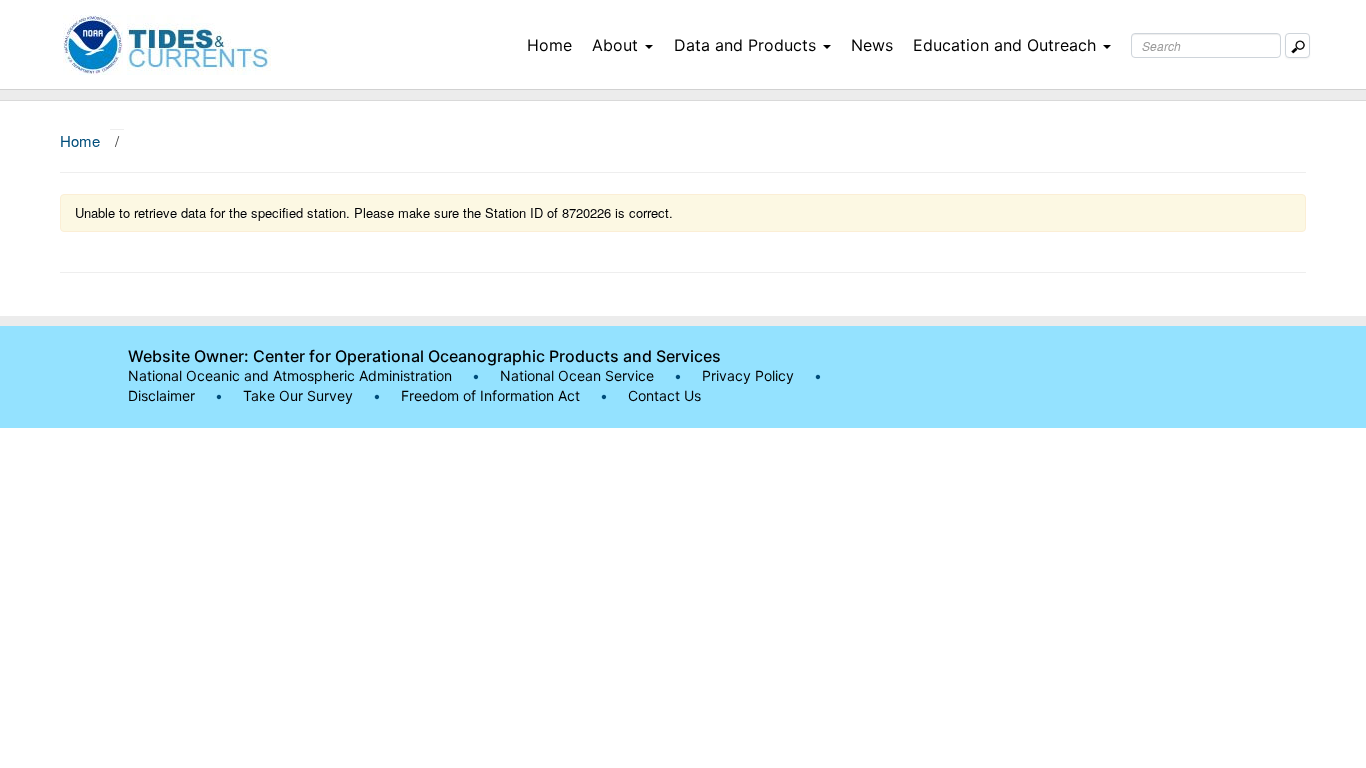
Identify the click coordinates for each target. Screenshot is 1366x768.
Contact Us (664, 395)
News (872, 45)
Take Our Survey (300, 395)
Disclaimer (161, 395)
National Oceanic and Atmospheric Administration (290, 375)
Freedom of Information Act (490, 395)
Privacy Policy (748, 375)
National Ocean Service (577, 375)
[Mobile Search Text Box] (1297, 45)
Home (549, 45)
